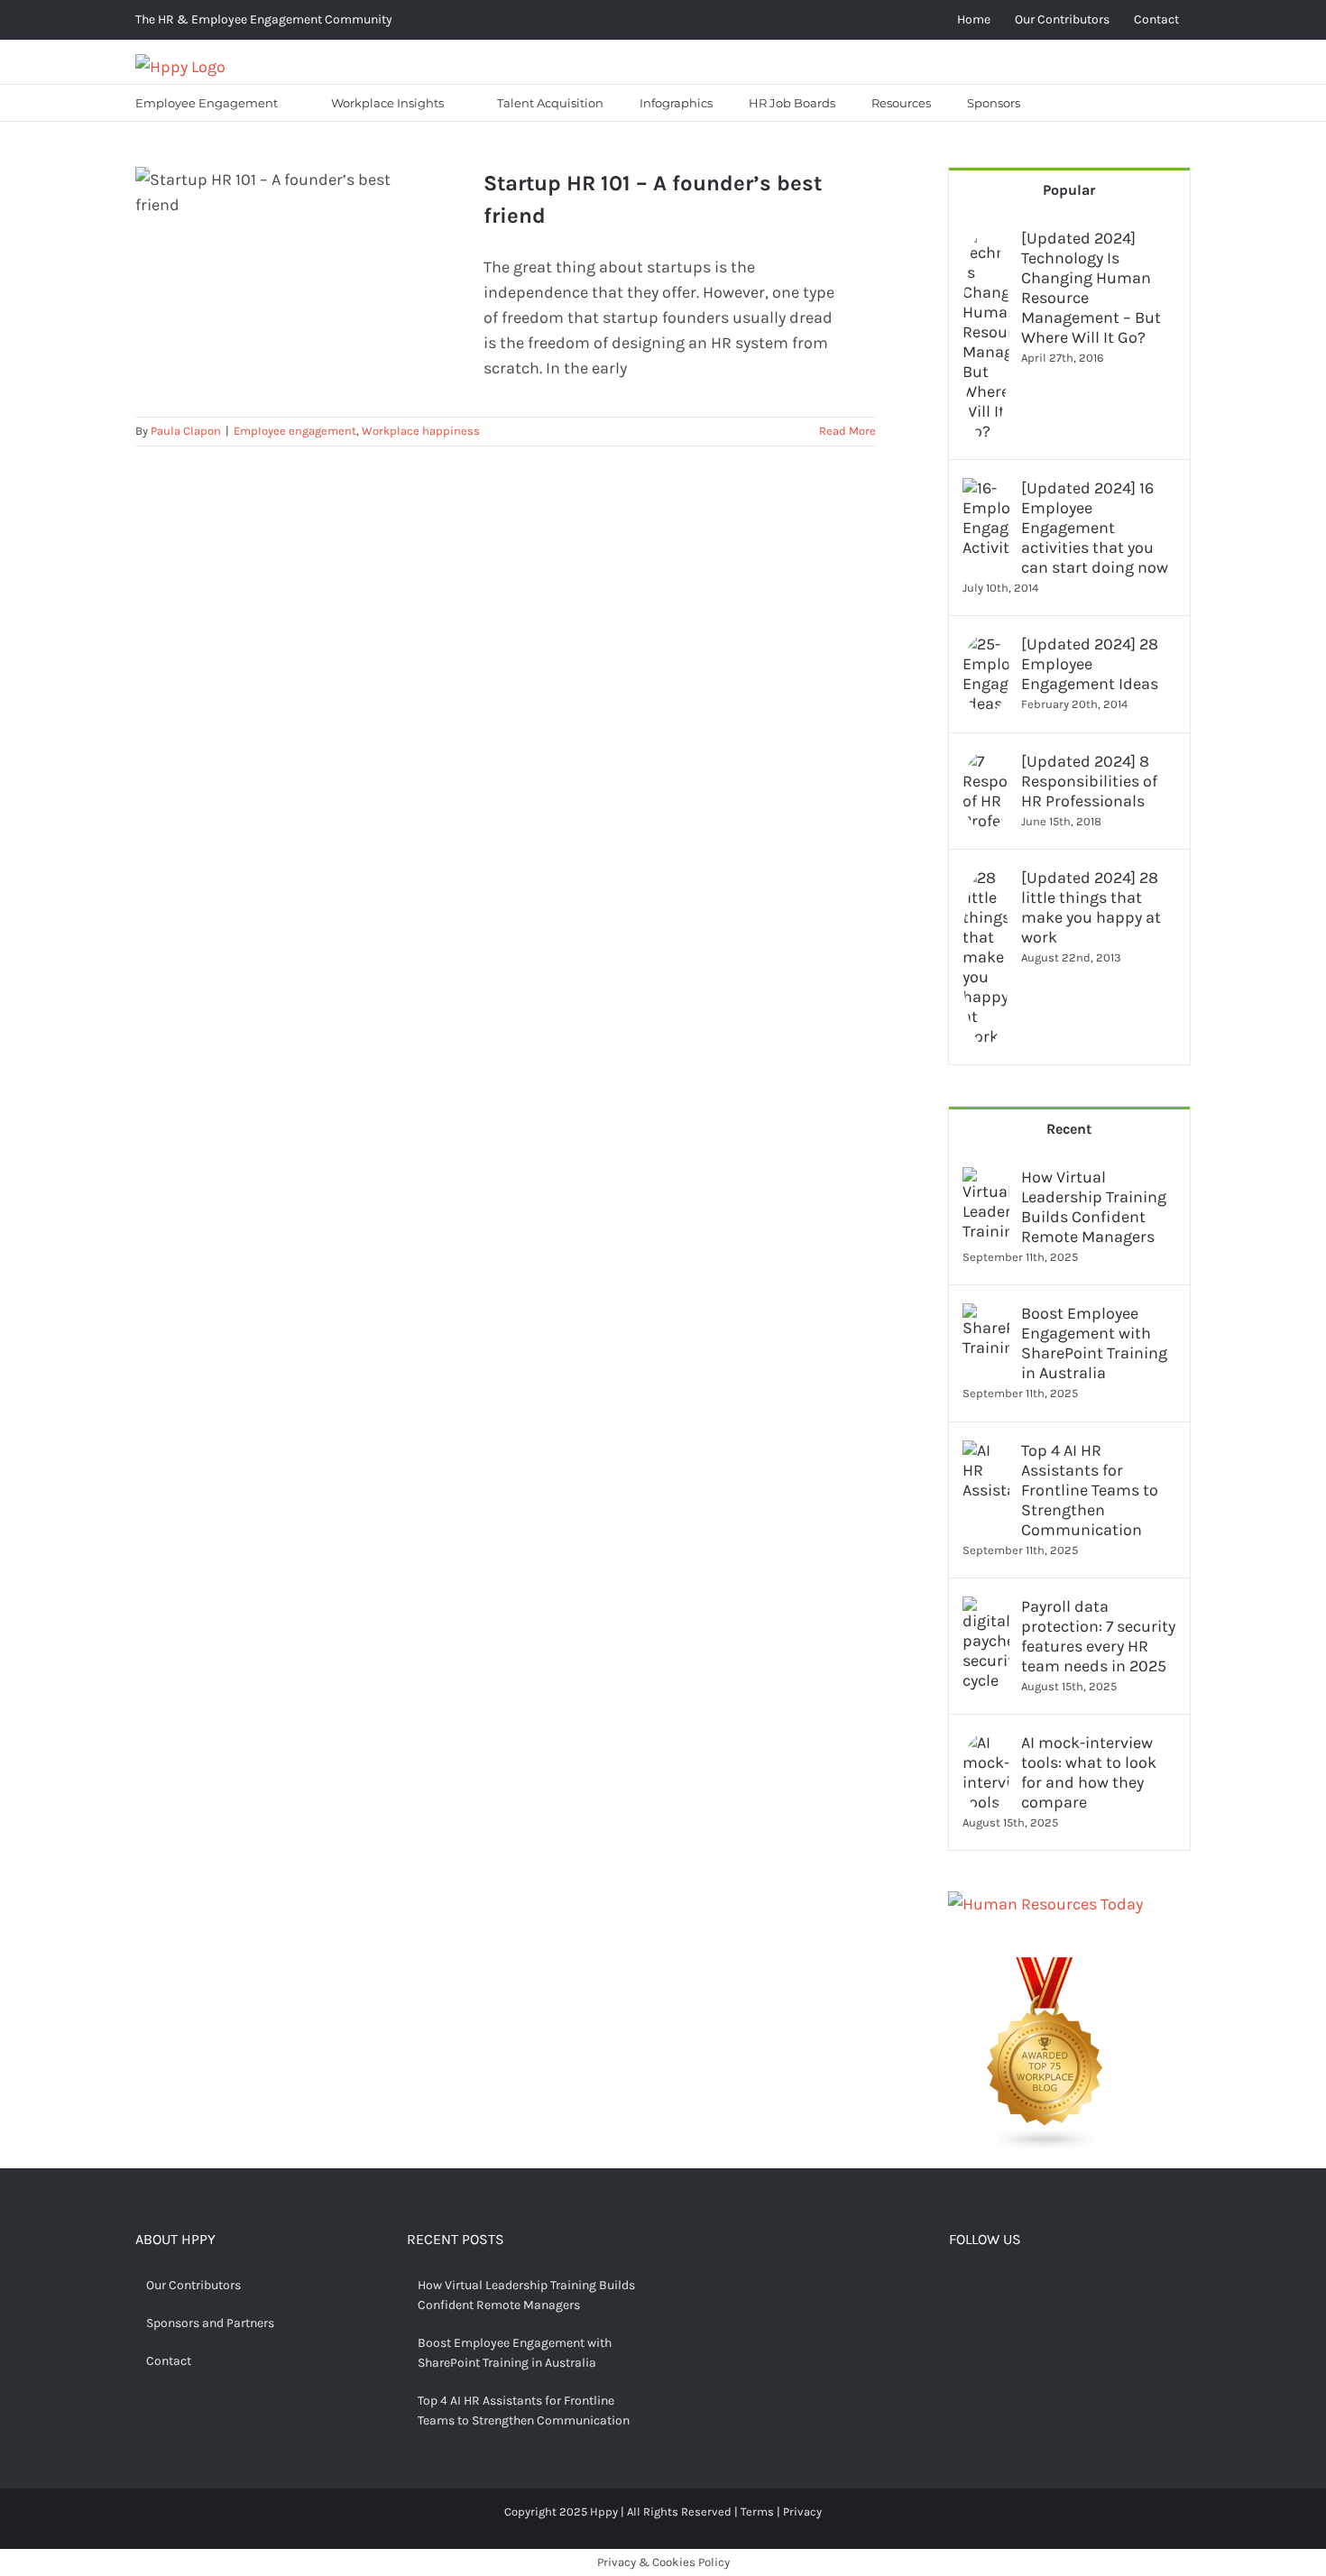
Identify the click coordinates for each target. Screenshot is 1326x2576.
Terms (757, 2512)
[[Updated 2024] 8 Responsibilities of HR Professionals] (986, 764)
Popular (1069, 190)
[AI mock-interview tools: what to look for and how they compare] (986, 1745)
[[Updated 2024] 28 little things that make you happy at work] (986, 880)
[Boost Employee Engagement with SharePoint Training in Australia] (986, 1316)
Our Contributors (193, 2285)
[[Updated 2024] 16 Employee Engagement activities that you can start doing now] (986, 491)
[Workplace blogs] (1045, 1970)
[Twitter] (984, 2287)
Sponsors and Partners (210, 2323)
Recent (1069, 1129)
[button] (1061, 103)
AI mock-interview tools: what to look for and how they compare (1089, 1772)
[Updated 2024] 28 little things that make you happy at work (1091, 907)
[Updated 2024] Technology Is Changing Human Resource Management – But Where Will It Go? (1091, 288)
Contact (169, 2361)
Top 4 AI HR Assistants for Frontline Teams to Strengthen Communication (1090, 1490)
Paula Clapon (186, 431)
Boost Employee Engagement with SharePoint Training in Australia (1094, 1343)
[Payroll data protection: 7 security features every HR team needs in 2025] (986, 1609)
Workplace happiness (421, 431)
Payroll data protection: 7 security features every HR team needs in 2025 (1098, 1636)
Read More (847, 431)
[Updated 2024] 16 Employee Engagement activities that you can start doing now (1095, 528)
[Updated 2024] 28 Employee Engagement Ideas (1090, 664)
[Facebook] (956, 2287)
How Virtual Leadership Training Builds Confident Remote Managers (1094, 1207)
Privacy (802, 2512)
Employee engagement (295, 431)
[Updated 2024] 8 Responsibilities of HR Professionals (1089, 781)
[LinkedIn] (1040, 2287)
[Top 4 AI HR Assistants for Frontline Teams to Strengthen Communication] (986, 1453)
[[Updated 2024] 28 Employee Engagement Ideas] (986, 647)
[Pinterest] (1012, 2287)
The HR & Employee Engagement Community (264, 19)
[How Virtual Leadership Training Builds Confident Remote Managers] (986, 1180)
